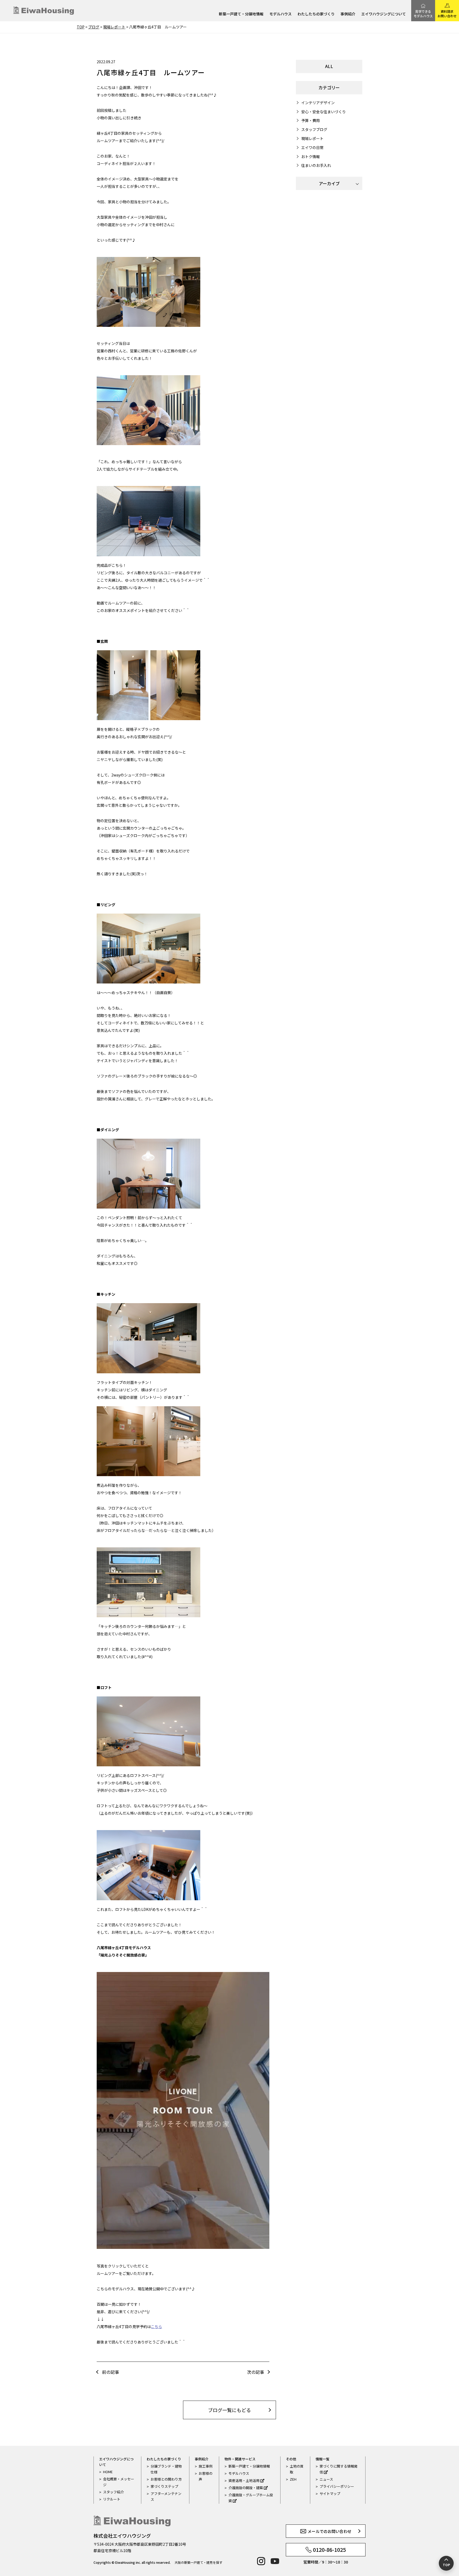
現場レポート (312, 138)
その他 (291, 2459)
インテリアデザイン (318, 103)
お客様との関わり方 (166, 2479)
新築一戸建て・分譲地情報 (241, 14)
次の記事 (256, 2372)
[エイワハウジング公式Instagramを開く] (261, 2561)
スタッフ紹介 (113, 2492)
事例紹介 (348, 14)
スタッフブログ (314, 129)
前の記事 (110, 2372)
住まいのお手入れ (316, 165)
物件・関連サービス (240, 2459)
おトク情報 (311, 157)
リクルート (112, 2499)
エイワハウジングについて (384, 14)
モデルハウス (280, 14)
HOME (108, 2472)
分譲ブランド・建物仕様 (166, 2469)
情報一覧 (322, 2459)
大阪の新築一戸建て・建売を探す (198, 2562)
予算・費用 (311, 120)
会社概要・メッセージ (119, 2482)
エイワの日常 (312, 147)
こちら (156, 2326)
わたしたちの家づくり (316, 14)
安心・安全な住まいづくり (324, 112)
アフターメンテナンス (166, 2496)
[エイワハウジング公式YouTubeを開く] (275, 2561)
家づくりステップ (164, 2486)
